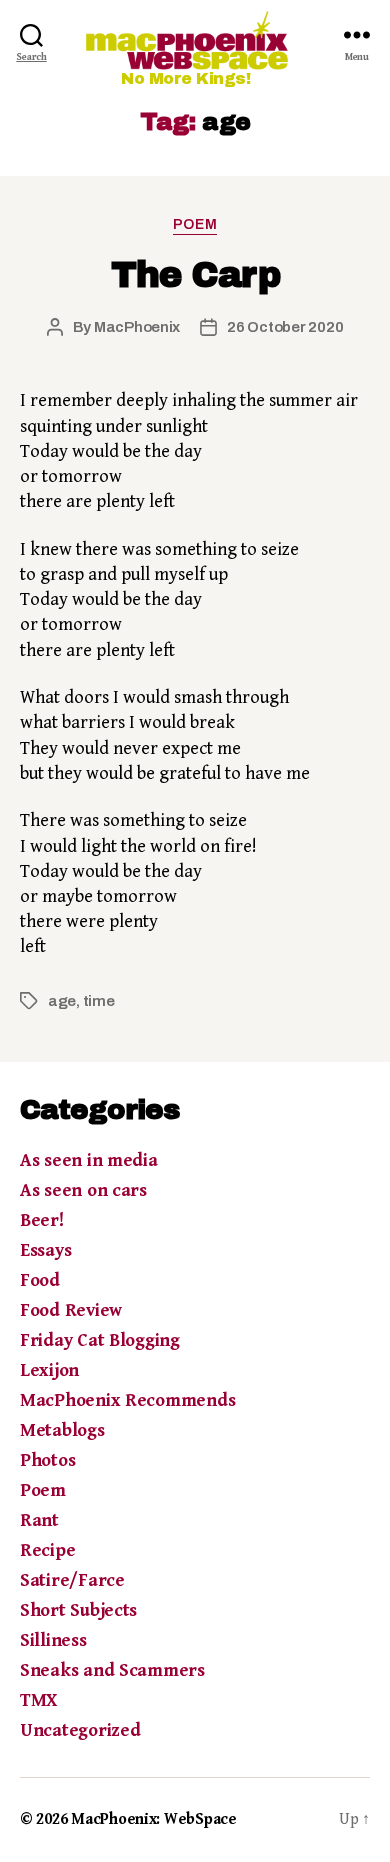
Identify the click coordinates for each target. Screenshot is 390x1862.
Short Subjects (78, 1610)
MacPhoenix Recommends (127, 1400)
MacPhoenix (137, 327)
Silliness (53, 1640)
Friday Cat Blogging (100, 1340)
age (62, 1001)
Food (40, 1280)
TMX (38, 1700)
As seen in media (89, 1160)
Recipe (47, 1550)
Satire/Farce (72, 1580)
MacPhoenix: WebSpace (154, 1819)
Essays (45, 1250)
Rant (39, 1520)
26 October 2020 (285, 327)
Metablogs (62, 1430)
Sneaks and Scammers (112, 1670)
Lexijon (49, 1370)
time (99, 1001)
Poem (195, 224)
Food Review (71, 1310)
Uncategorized (80, 1730)
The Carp (195, 275)
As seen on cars (83, 1190)
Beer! (42, 1220)
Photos (47, 1460)
